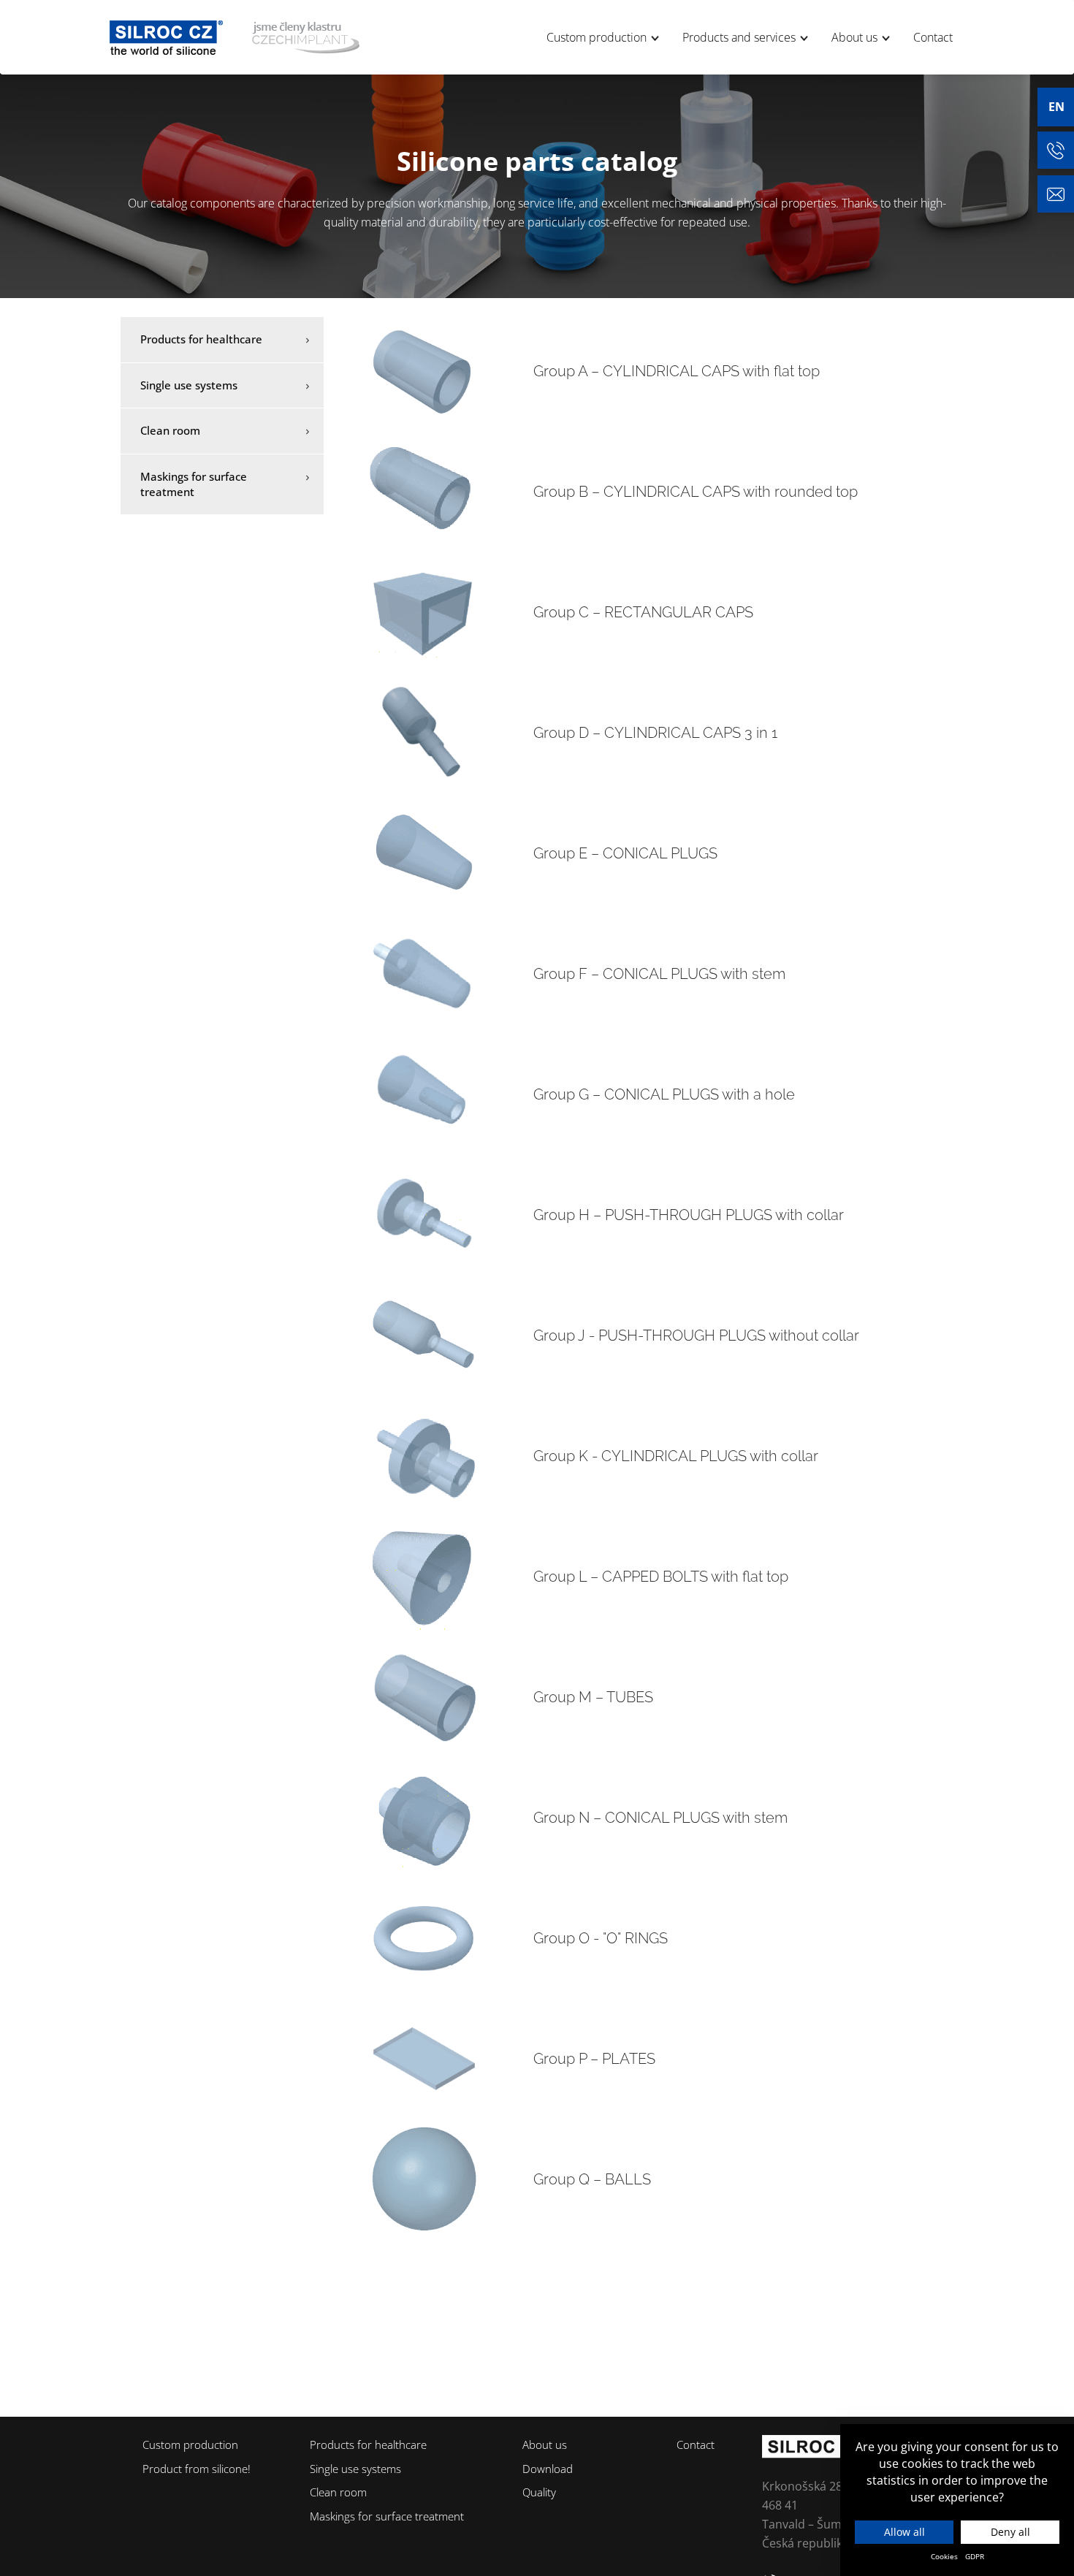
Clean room (170, 430)
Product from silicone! (197, 2469)
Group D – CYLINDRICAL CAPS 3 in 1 (655, 733)
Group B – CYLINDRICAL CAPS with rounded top (696, 492)
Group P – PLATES (594, 2059)
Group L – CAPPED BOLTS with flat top (661, 1577)
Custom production (598, 37)
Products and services (740, 37)
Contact (933, 37)
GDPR (975, 2556)
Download (548, 2469)
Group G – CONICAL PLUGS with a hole (664, 1094)
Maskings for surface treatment (194, 484)
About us (856, 37)
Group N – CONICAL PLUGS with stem (660, 1818)
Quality (539, 2492)
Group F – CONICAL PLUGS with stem (659, 974)
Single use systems (189, 385)
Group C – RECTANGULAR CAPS (643, 612)
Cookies (944, 2556)
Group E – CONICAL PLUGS (625, 853)
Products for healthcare (201, 339)
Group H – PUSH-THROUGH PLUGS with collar (689, 1215)
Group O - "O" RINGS (601, 1938)
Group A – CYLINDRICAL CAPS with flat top (677, 371)
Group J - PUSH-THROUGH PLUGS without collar (696, 1335)
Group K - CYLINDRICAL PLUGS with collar (676, 1456)
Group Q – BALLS (592, 2179)
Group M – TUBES (593, 1697)
